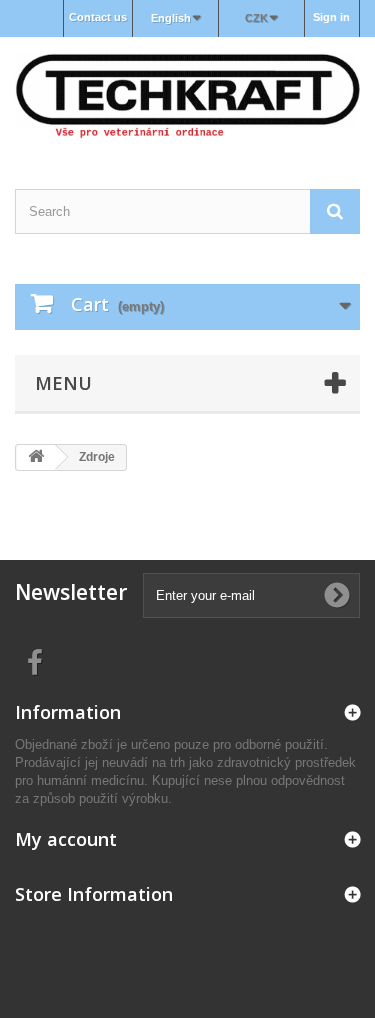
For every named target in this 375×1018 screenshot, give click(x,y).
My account (66, 839)
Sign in (331, 17)
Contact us (98, 17)
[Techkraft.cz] (187, 95)
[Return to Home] (36, 457)
